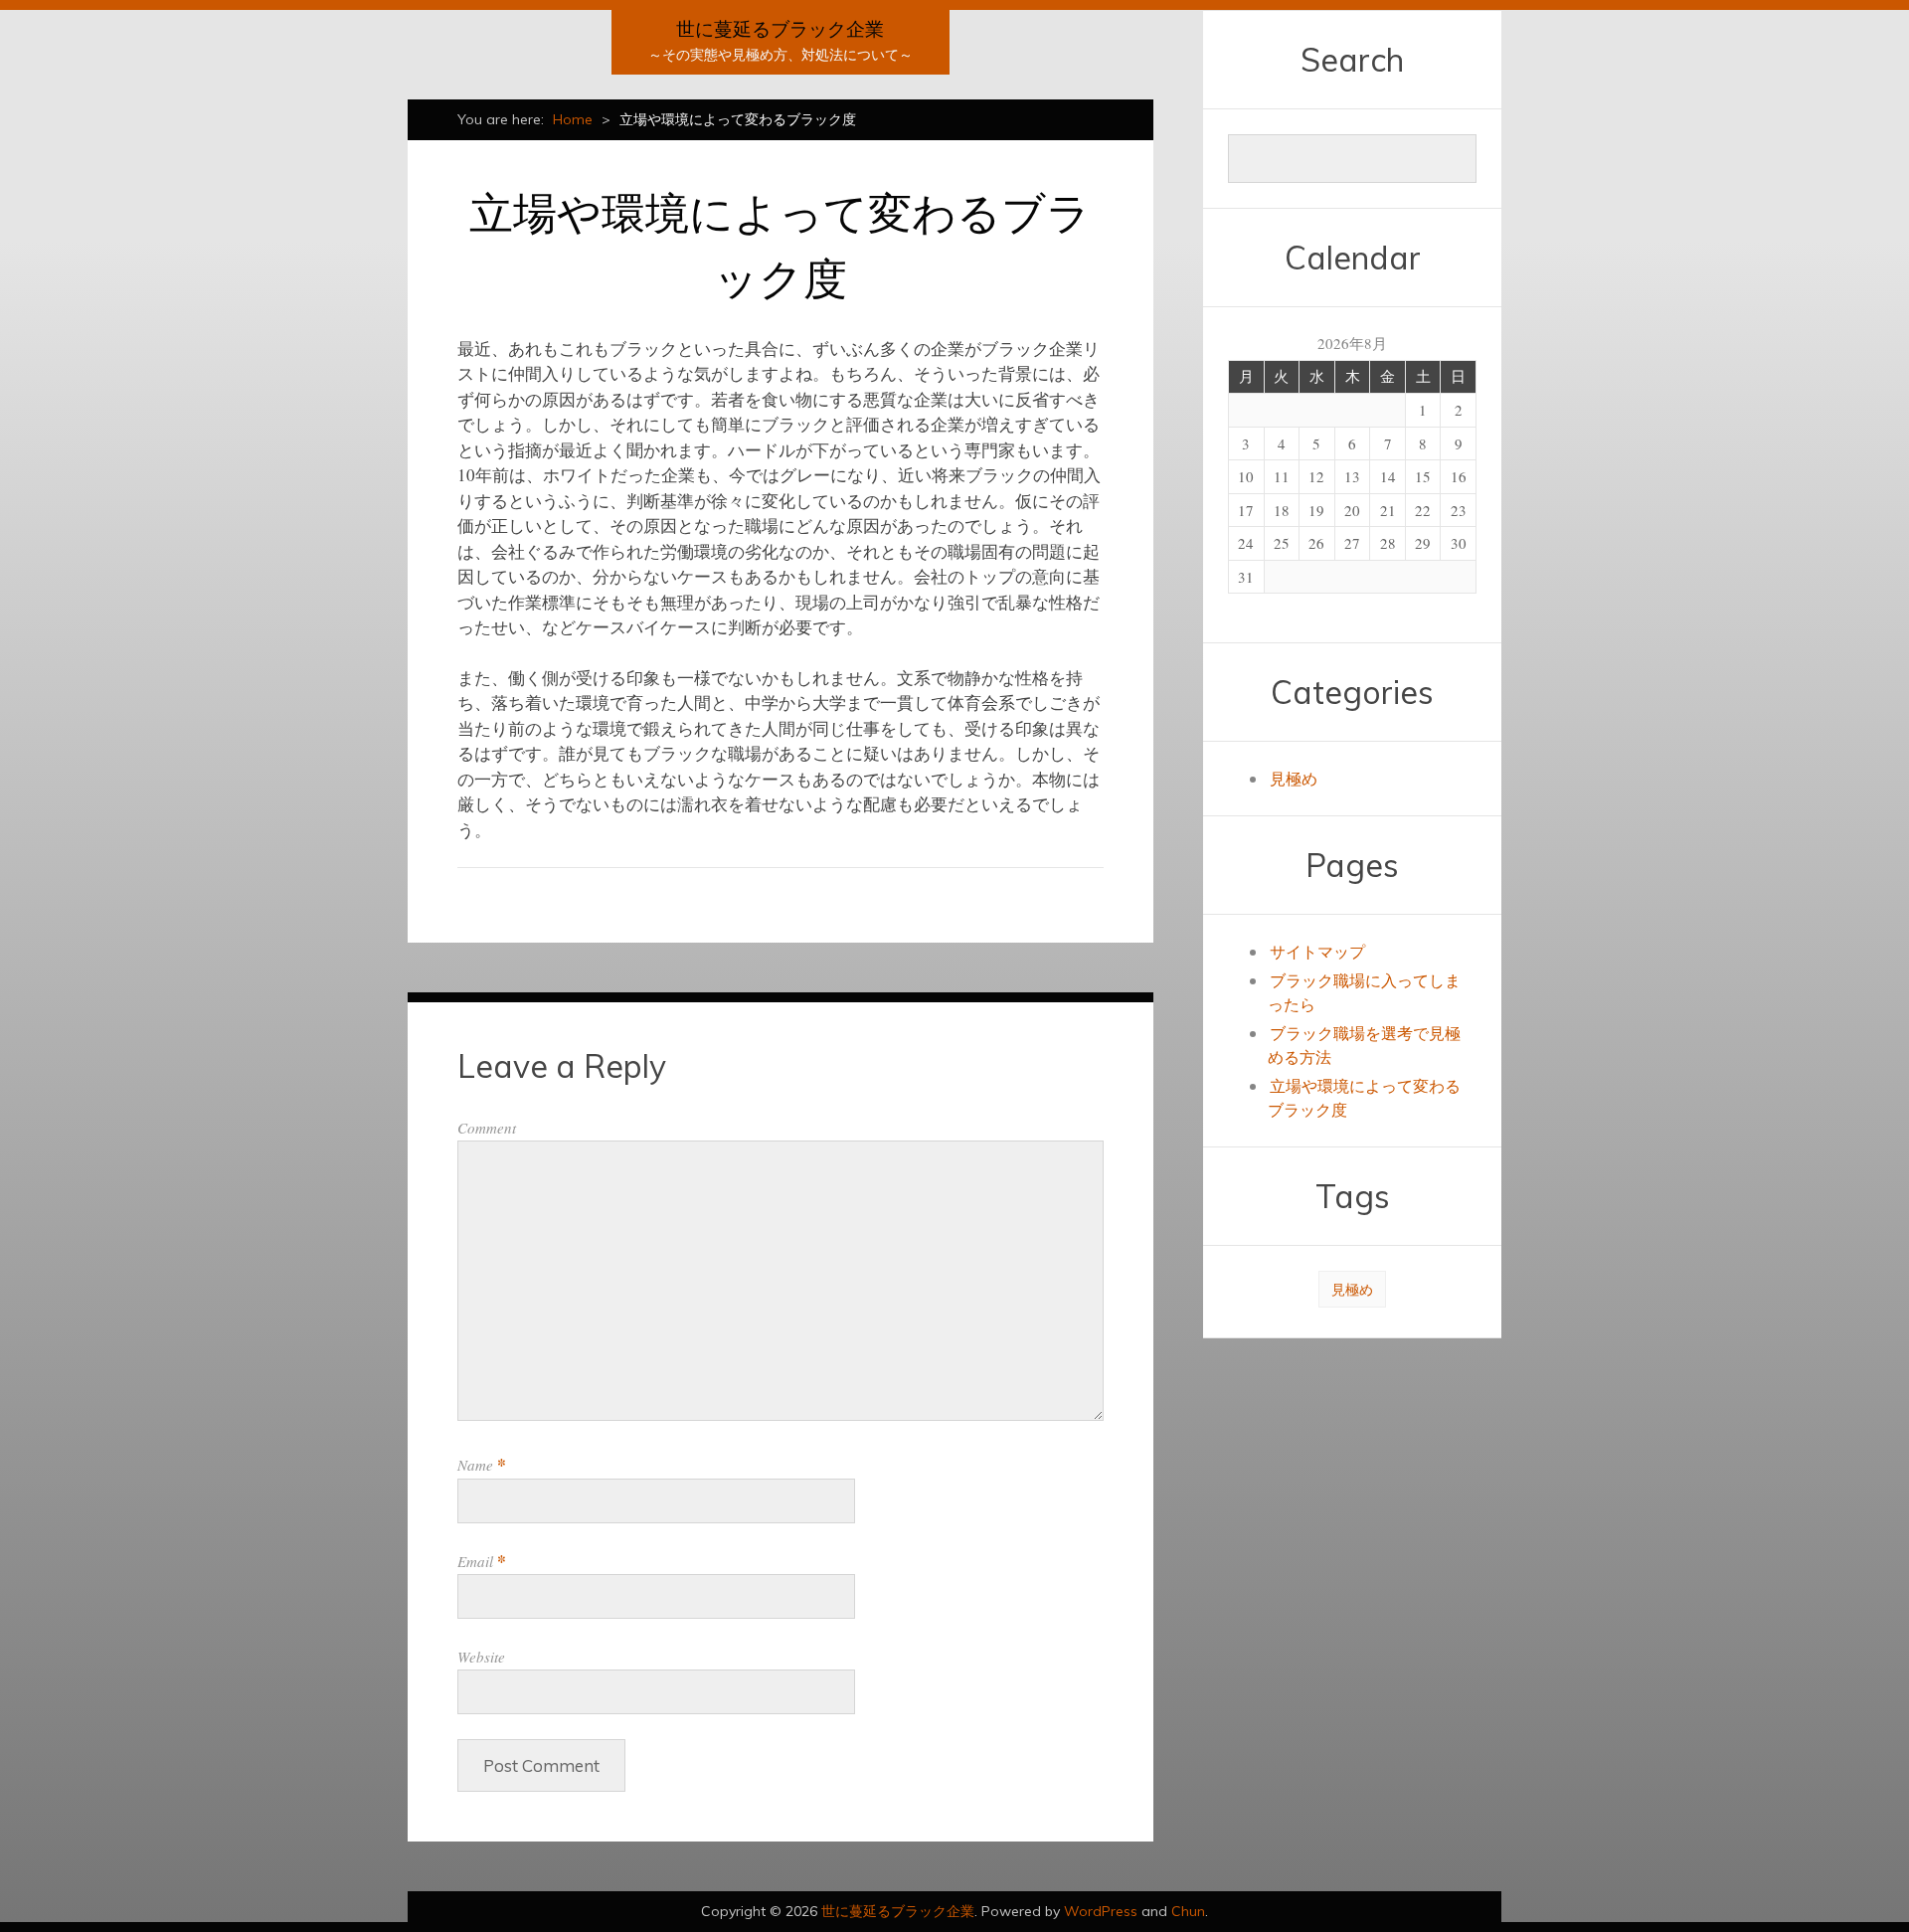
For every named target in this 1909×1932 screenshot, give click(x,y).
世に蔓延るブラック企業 (780, 29)
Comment (487, 1128)
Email (482, 1561)
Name (482, 1465)
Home (573, 119)
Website (481, 1657)
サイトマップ (1317, 951)
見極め (1294, 778)
